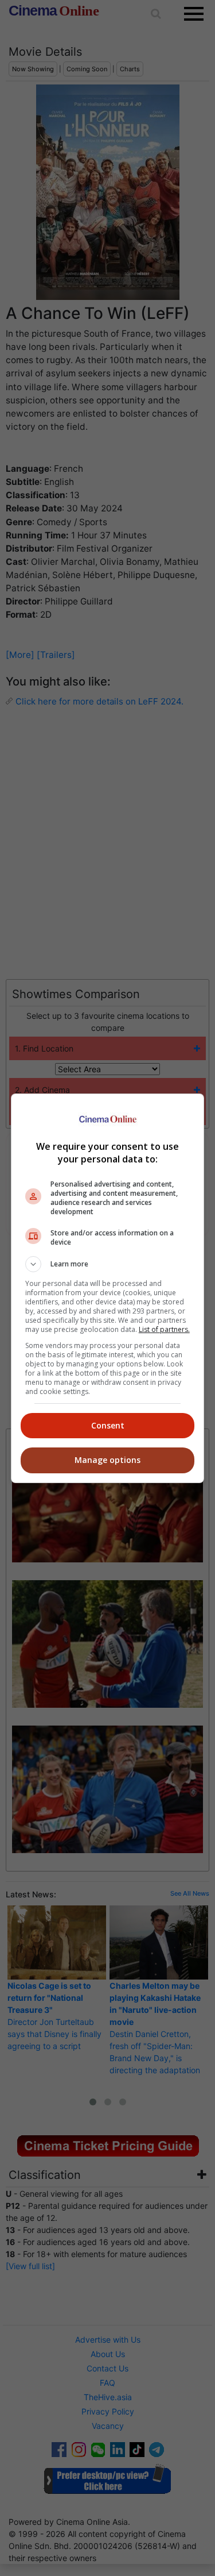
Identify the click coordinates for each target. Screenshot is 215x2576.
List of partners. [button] (164, 1329)
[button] (108, 1264)
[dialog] (108, 1288)
